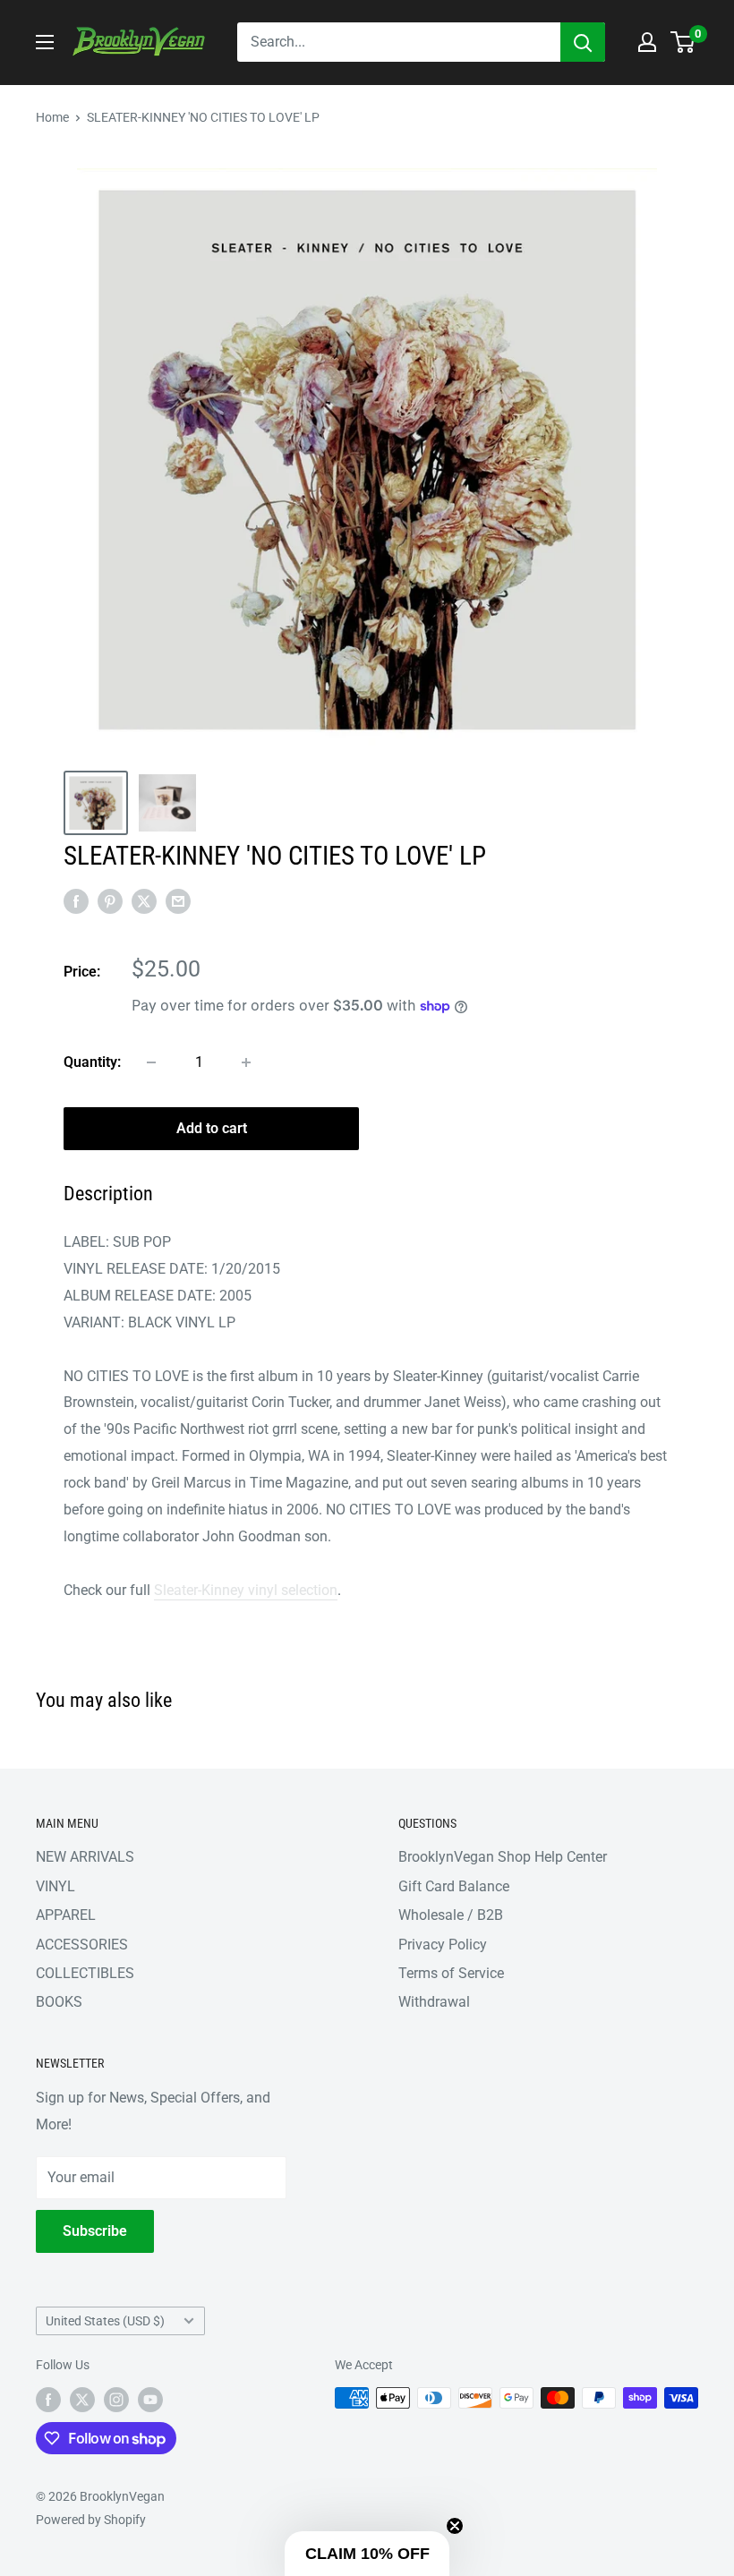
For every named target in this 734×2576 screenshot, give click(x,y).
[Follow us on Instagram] (116, 2400)
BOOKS (59, 2002)
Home (52, 117)
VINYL (55, 1886)
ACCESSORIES (82, 1945)
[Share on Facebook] (76, 900)
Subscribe (95, 2231)
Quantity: (92, 1062)
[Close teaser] (455, 2526)
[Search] (583, 42)
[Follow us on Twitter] (82, 2400)
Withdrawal (434, 2002)
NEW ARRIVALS (85, 1857)
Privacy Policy (443, 1945)
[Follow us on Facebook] (48, 2400)
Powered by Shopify (91, 2520)
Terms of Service (451, 1973)
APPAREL (66, 1915)
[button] (367, 2554)
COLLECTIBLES (85, 1973)
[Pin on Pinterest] (110, 900)
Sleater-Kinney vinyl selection (246, 1590)
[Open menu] (45, 42)
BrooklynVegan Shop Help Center (503, 1857)
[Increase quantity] (246, 1062)
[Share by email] (178, 900)
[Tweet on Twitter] (144, 900)
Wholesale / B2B (451, 1915)
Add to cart (212, 1128)
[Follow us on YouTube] (150, 2400)
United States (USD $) (105, 2321)
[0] (683, 42)
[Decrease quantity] (151, 1062)
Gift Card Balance (454, 1886)
